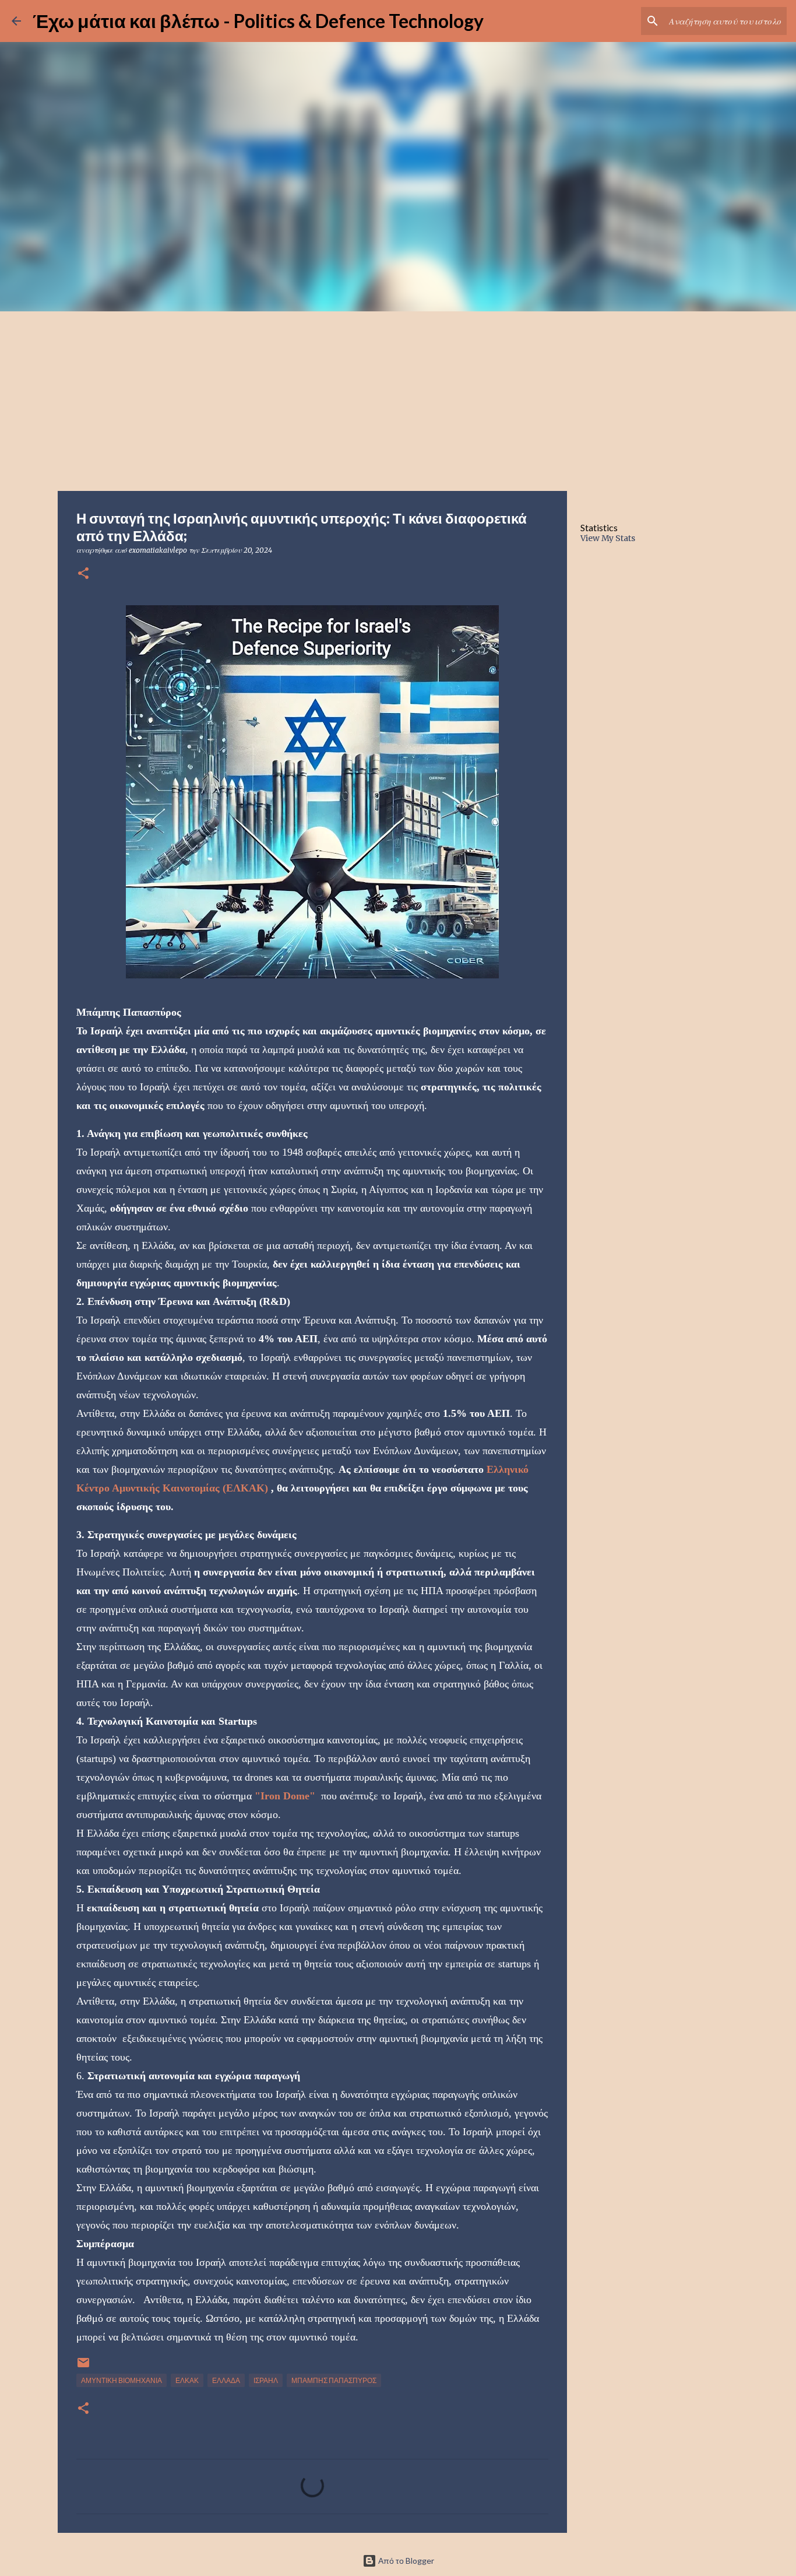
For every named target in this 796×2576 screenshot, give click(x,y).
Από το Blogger (405, 2561)
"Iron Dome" (285, 1796)
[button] (83, 574)
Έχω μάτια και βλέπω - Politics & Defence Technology (258, 21)
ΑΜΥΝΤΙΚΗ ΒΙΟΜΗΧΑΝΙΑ (121, 2380)
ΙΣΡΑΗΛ (266, 2380)
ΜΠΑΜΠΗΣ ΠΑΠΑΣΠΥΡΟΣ (334, 2380)
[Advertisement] (398, 399)
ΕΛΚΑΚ (187, 2380)
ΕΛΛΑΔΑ (226, 2380)
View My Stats (608, 538)
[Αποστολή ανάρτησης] (83, 2367)
